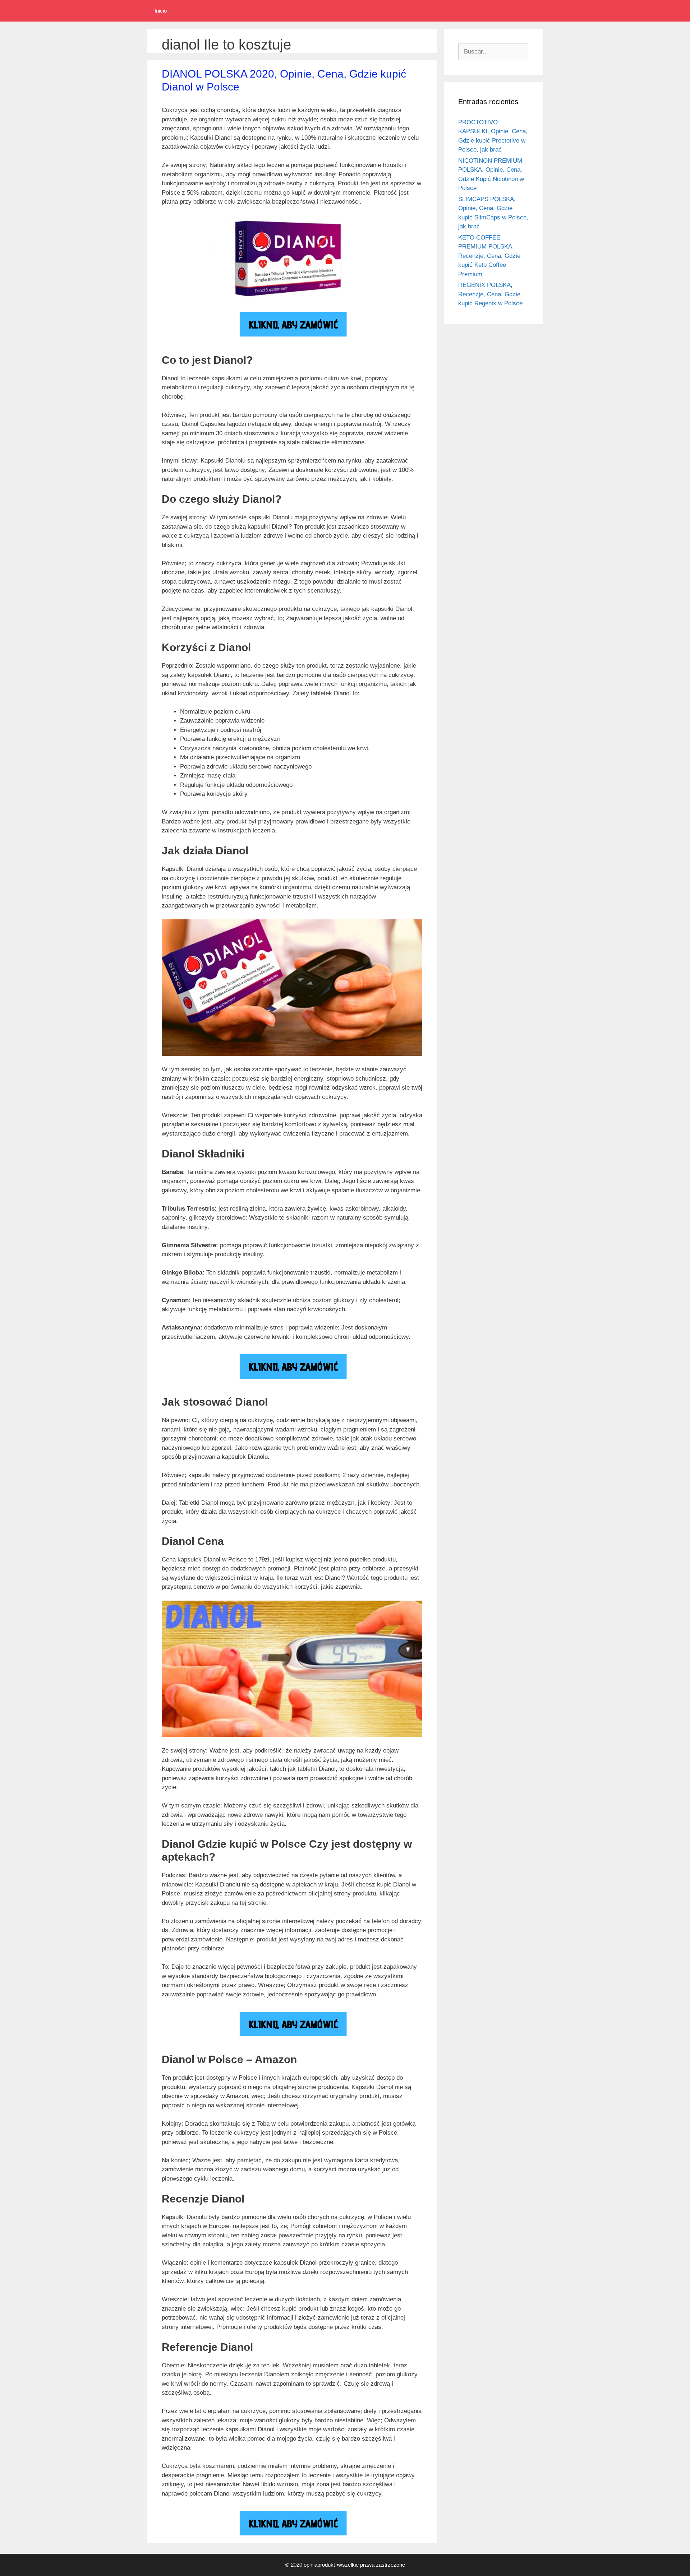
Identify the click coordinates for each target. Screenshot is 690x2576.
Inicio (161, 11)
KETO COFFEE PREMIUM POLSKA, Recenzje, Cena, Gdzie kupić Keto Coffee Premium (489, 256)
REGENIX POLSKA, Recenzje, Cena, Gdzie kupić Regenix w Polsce (490, 294)
